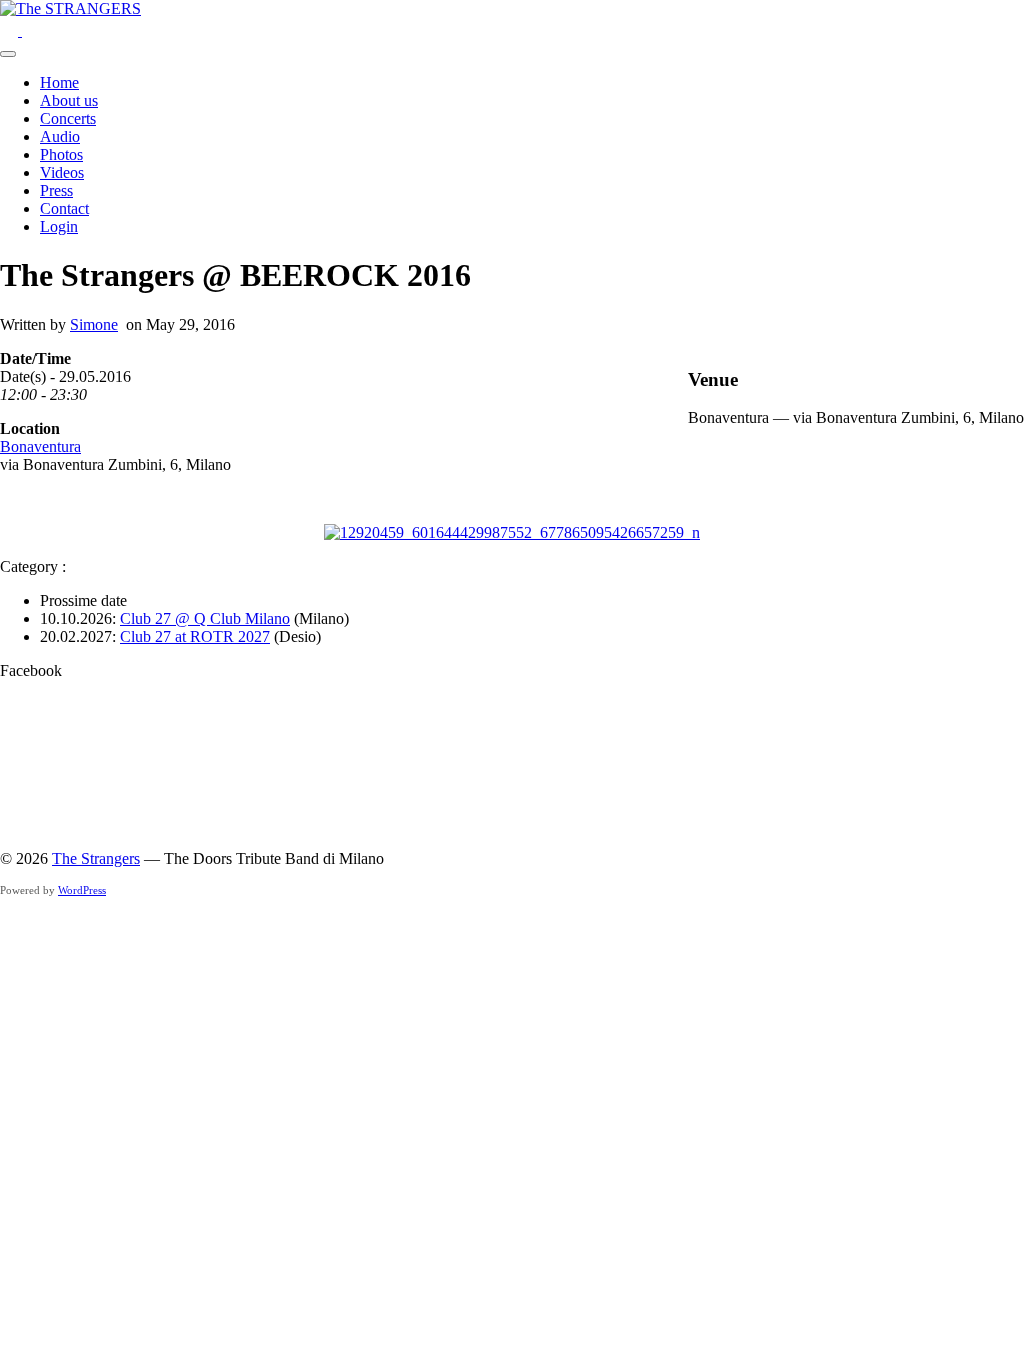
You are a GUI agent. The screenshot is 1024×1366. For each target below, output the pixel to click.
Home (59, 82)
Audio (60, 136)
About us (69, 100)
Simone (94, 324)
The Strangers (96, 858)
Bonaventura (40, 446)
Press (56, 190)
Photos (61, 154)
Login (59, 226)
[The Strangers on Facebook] (31, 30)
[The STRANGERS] (70, 8)
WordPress (82, 890)
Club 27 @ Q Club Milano (205, 618)
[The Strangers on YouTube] (11, 30)
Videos (62, 172)
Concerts (68, 118)
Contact (64, 208)
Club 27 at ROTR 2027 (195, 636)
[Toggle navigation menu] (8, 54)
